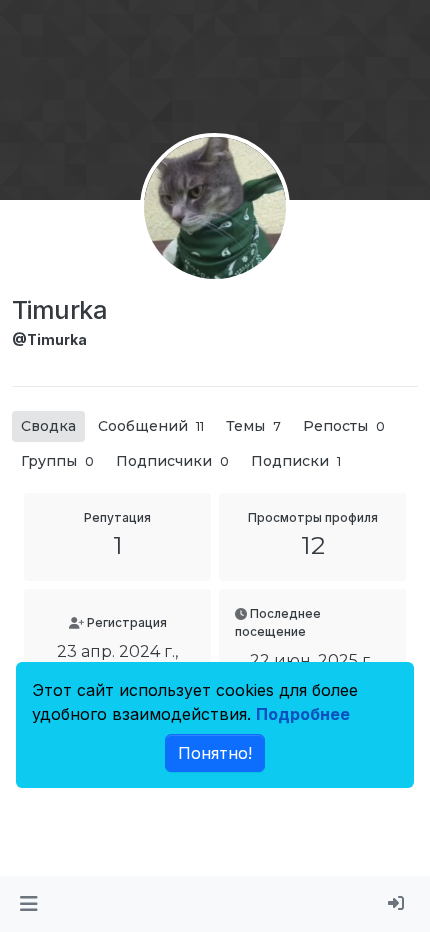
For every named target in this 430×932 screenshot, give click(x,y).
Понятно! (215, 753)
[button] (28, 904)
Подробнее (303, 714)
